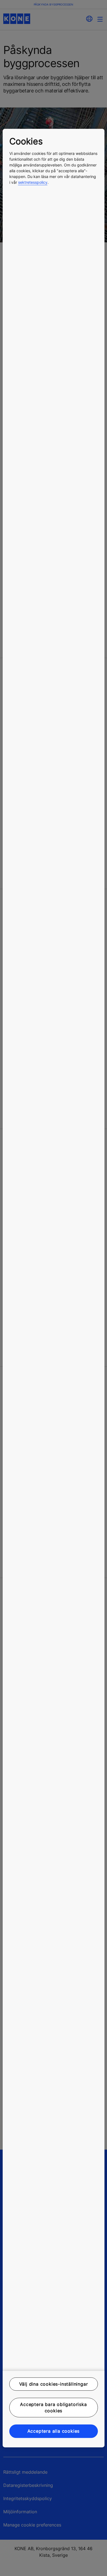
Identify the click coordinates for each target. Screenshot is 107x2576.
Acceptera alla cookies (54, 2431)
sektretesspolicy (33, 182)
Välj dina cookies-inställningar (54, 2384)
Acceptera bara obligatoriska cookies (53, 2408)
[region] (54, 1288)
